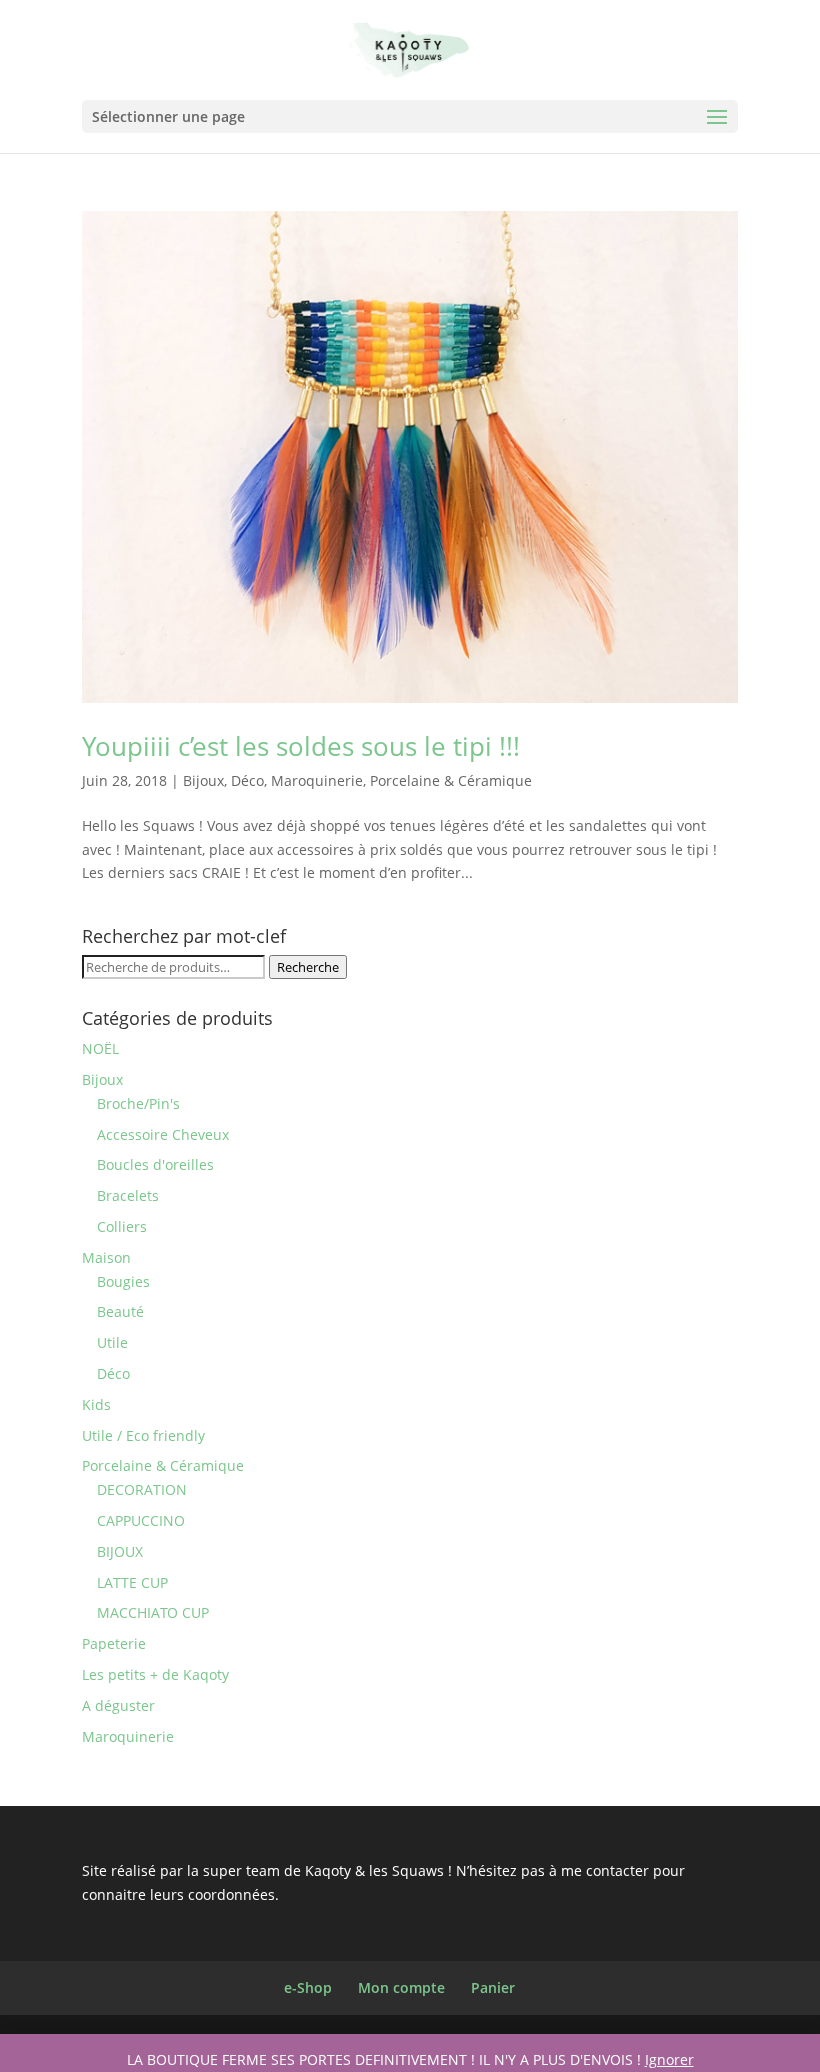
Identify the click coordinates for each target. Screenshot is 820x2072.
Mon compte (401, 1987)
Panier (493, 1987)
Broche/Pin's (138, 1103)
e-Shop (308, 1987)
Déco (247, 780)
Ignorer (669, 2059)
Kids (96, 1404)
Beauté (120, 1311)
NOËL (100, 1048)
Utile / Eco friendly (143, 1435)
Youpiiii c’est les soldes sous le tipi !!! (301, 746)
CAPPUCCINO (141, 1520)
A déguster (118, 1705)
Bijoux (203, 780)
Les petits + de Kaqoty (155, 1674)
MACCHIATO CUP (153, 1612)
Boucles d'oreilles (155, 1164)
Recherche (308, 967)
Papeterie (114, 1643)
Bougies (123, 1281)
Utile (112, 1342)
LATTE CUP (132, 1582)
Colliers (122, 1226)
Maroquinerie (317, 780)
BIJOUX (120, 1551)
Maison (106, 1257)
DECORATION (142, 1489)
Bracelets (128, 1195)
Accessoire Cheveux (163, 1134)
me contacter (605, 1870)
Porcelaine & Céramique (451, 780)
